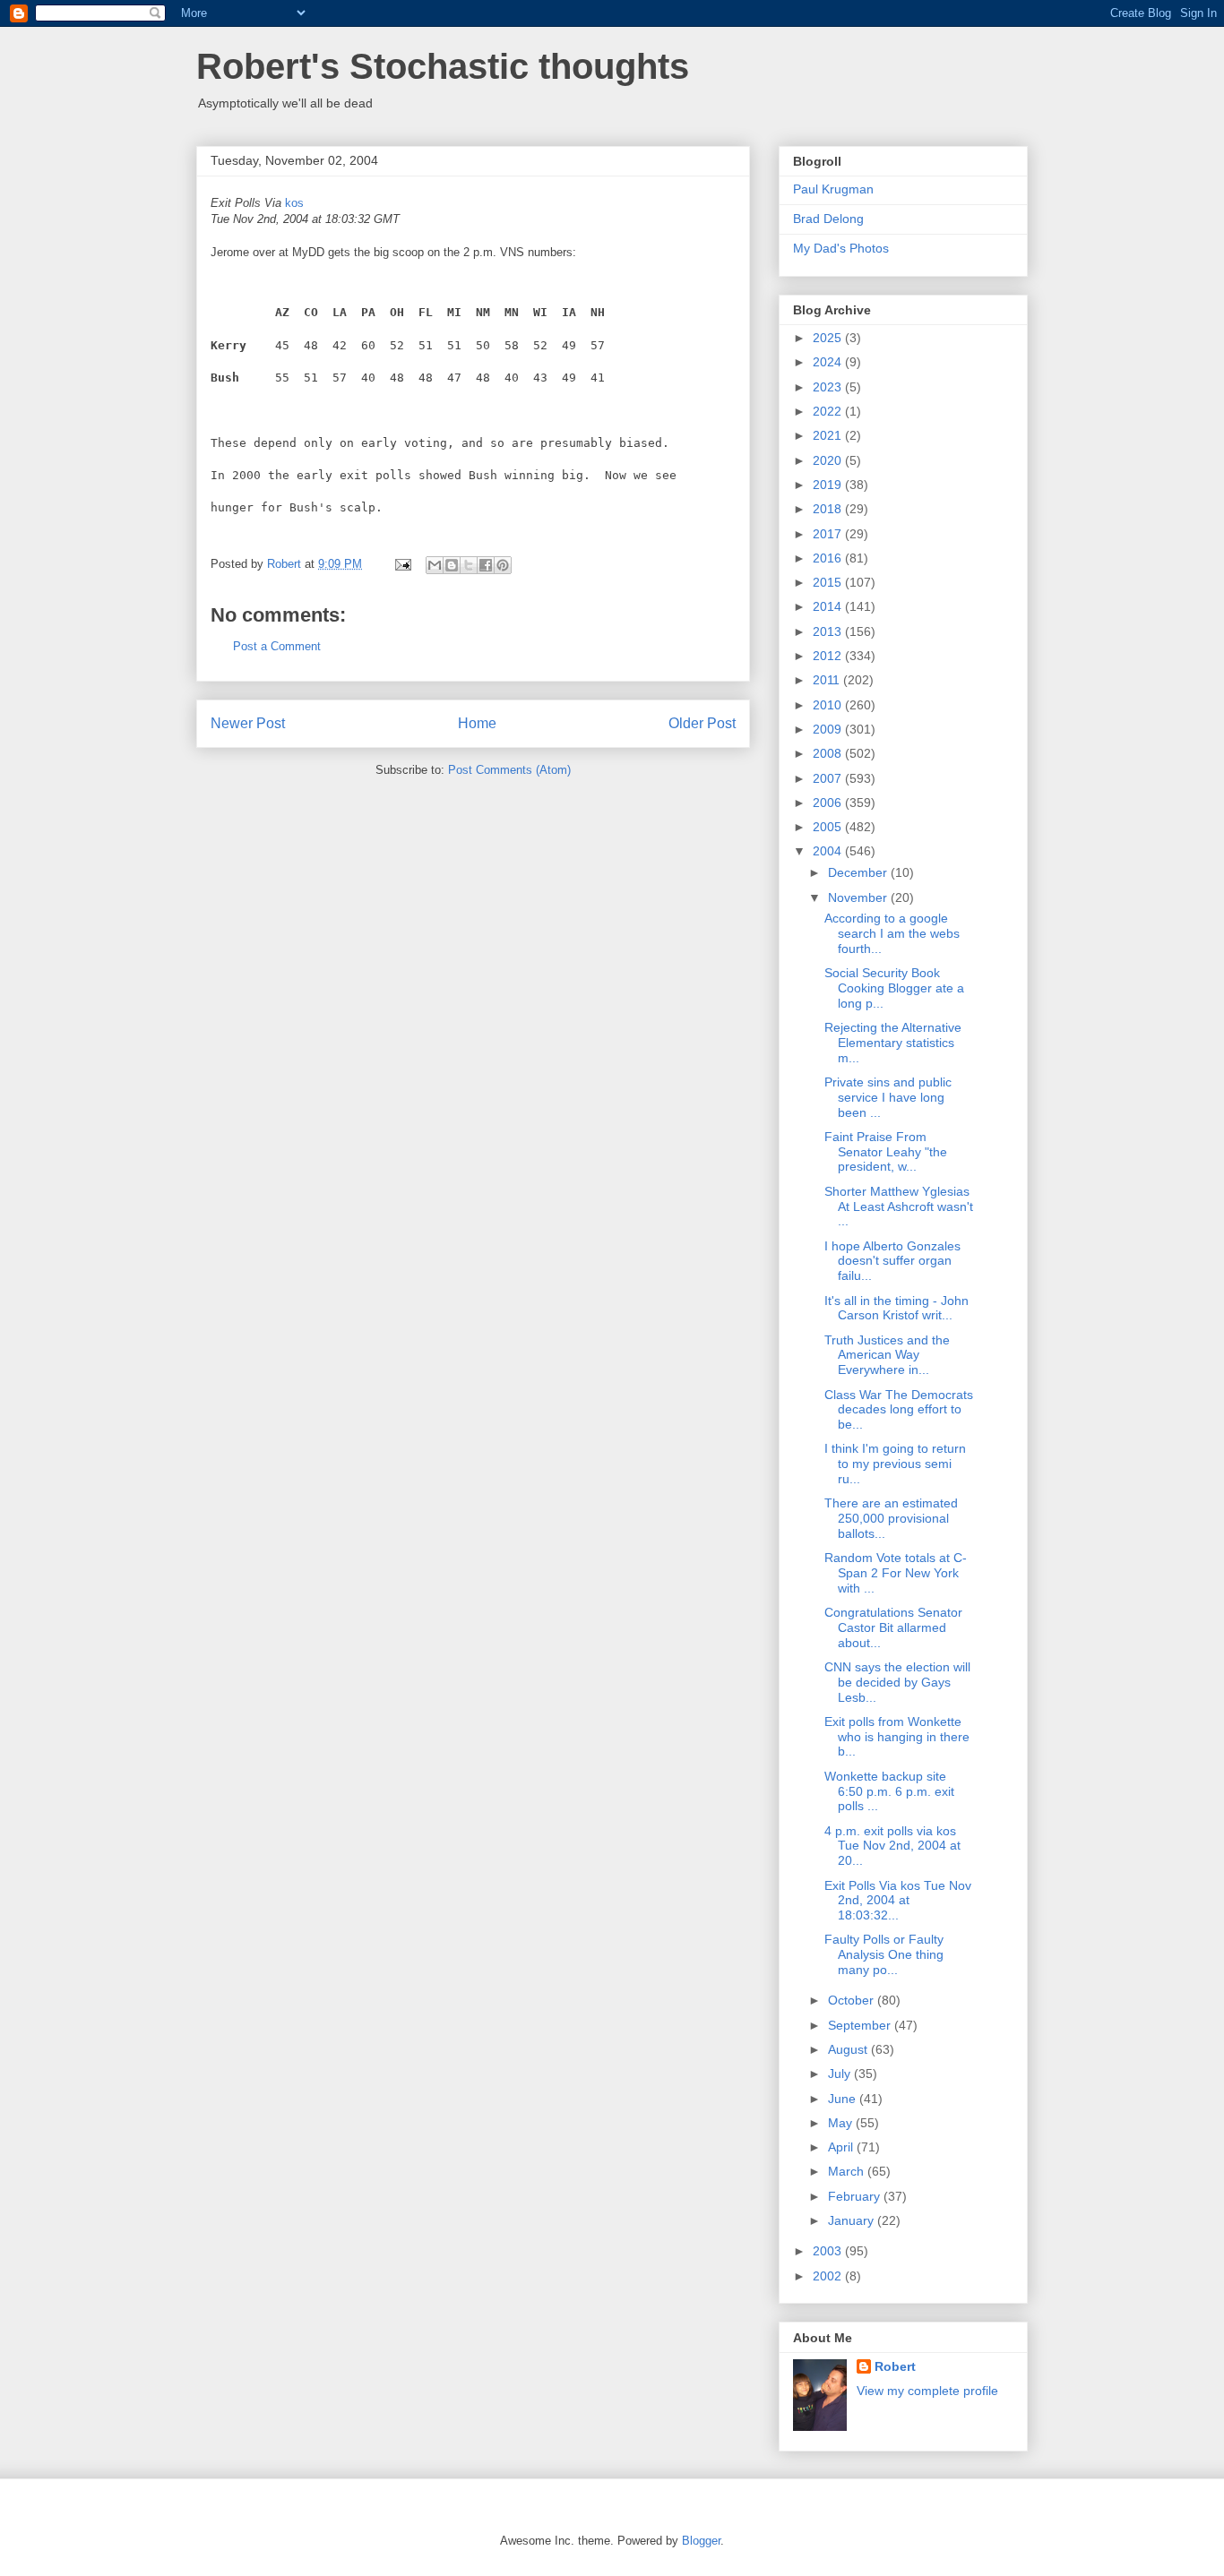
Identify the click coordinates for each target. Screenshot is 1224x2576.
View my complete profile (927, 2391)
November (859, 897)
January (853, 2220)
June (844, 2099)
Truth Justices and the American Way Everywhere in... (887, 1355)
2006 (829, 803)
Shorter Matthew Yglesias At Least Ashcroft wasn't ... (899, 1206)
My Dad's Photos (841, 248)
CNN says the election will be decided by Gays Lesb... (897, 1682)
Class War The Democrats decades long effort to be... (899, 1410)
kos (294, 203)
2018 (829, 509)
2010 (829, 705)
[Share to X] (469, 565)
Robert (895, 2366)
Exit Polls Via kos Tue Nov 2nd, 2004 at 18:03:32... (898, 1901)
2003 (829, 2251)
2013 (829, 631)
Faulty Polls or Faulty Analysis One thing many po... (884, 1954)
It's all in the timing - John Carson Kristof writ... (896, 1308)
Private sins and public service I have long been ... (888, 1097)
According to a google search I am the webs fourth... (892, 933)
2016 (829, 558)
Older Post (702, 723)
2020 (829, 460)
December (859, 872)
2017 (829, 534)
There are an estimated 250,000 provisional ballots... (891, 1518)
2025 (829, 338)
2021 (829, 435)
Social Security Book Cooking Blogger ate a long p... (894, 988)
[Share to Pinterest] (503, 565)
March (848, 2171)
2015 (829, 582)
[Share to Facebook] (486, 565)
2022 (829, 411)
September (861, 2025)
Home (477, 723)
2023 (829, 387)
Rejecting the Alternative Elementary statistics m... (893, 1043)
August (849, 2049)
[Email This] (435, 565)
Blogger (701, 2541)
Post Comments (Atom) (509, 770)
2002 (829, 2276)
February (856, 2196)
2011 (828, 680)
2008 (829, 753)
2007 (829, 778)
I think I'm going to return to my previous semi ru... (895, 1464)
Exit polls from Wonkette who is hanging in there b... (897, 1737)
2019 (829, 485)
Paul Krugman (833, 189)
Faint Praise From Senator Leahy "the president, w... (886, 1152)
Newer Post (248, 723)
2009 (829, 729)
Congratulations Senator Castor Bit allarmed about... (893, 1627)
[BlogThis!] (452, 565)
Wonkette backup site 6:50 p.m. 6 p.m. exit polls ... (889, 1791)
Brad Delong (828, 219)
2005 (829, 827)
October (853, 2000)
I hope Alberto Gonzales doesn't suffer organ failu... (892, 1261)
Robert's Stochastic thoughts (443, 66)
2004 (829, 851)
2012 (829, 656)
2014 (829, 606)
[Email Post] (402, 564)
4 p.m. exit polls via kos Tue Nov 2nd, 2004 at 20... (892, 1846)
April (842, 2147)
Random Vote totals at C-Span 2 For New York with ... (896, 1573)
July (841, 2074)
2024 (829, 362)
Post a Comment (277, 646)
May (842, 2123)
